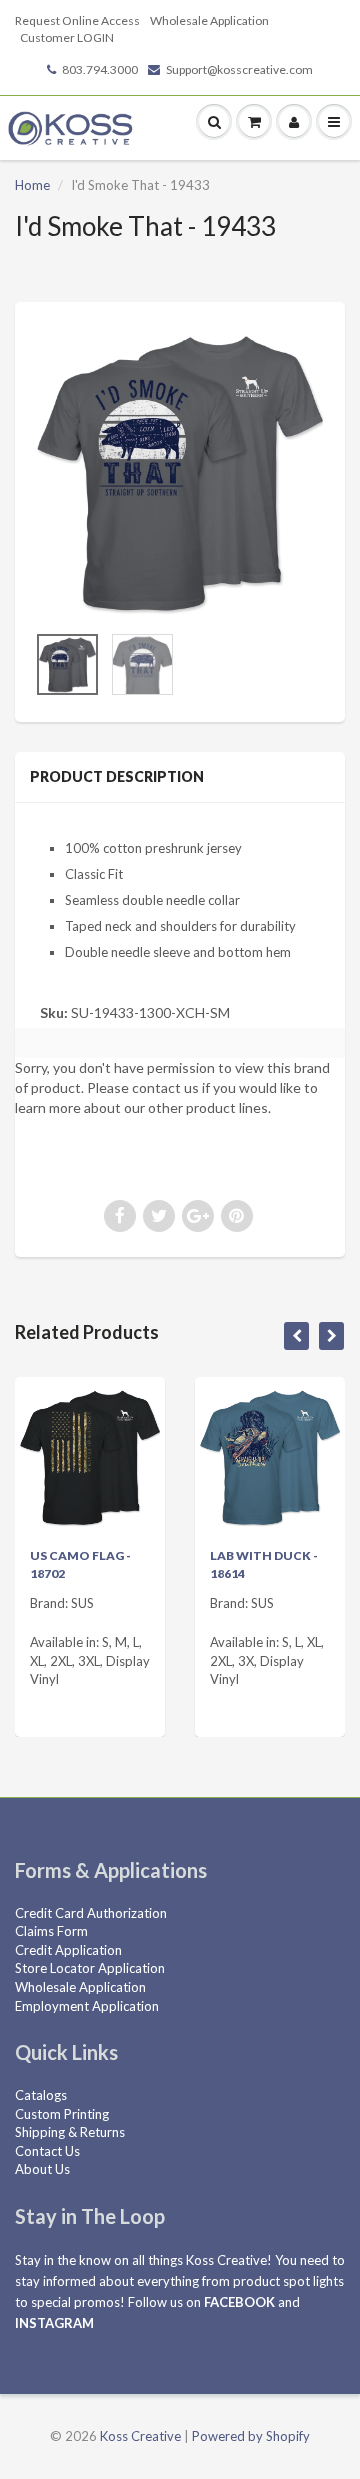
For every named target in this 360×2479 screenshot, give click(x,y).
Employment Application (87, 2006)
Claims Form (51, 1931)
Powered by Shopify (251, 2436)
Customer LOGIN (67, 37)
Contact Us (47, 2151)
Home (32, 185)
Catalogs (41, 2095)
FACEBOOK (239, 2302)
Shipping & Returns (70, 2132)
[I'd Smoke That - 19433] (180, 472)
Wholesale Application (209, 20)
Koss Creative (140, 2436)
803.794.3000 (100, 69)
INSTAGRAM (54, 2323)
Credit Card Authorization (91, 1913)
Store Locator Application (90, 1968)
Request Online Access (77, 20)
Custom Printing (62, 2114)
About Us (42, 2169)
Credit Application (68, 1950)
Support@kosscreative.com (239, 69)
